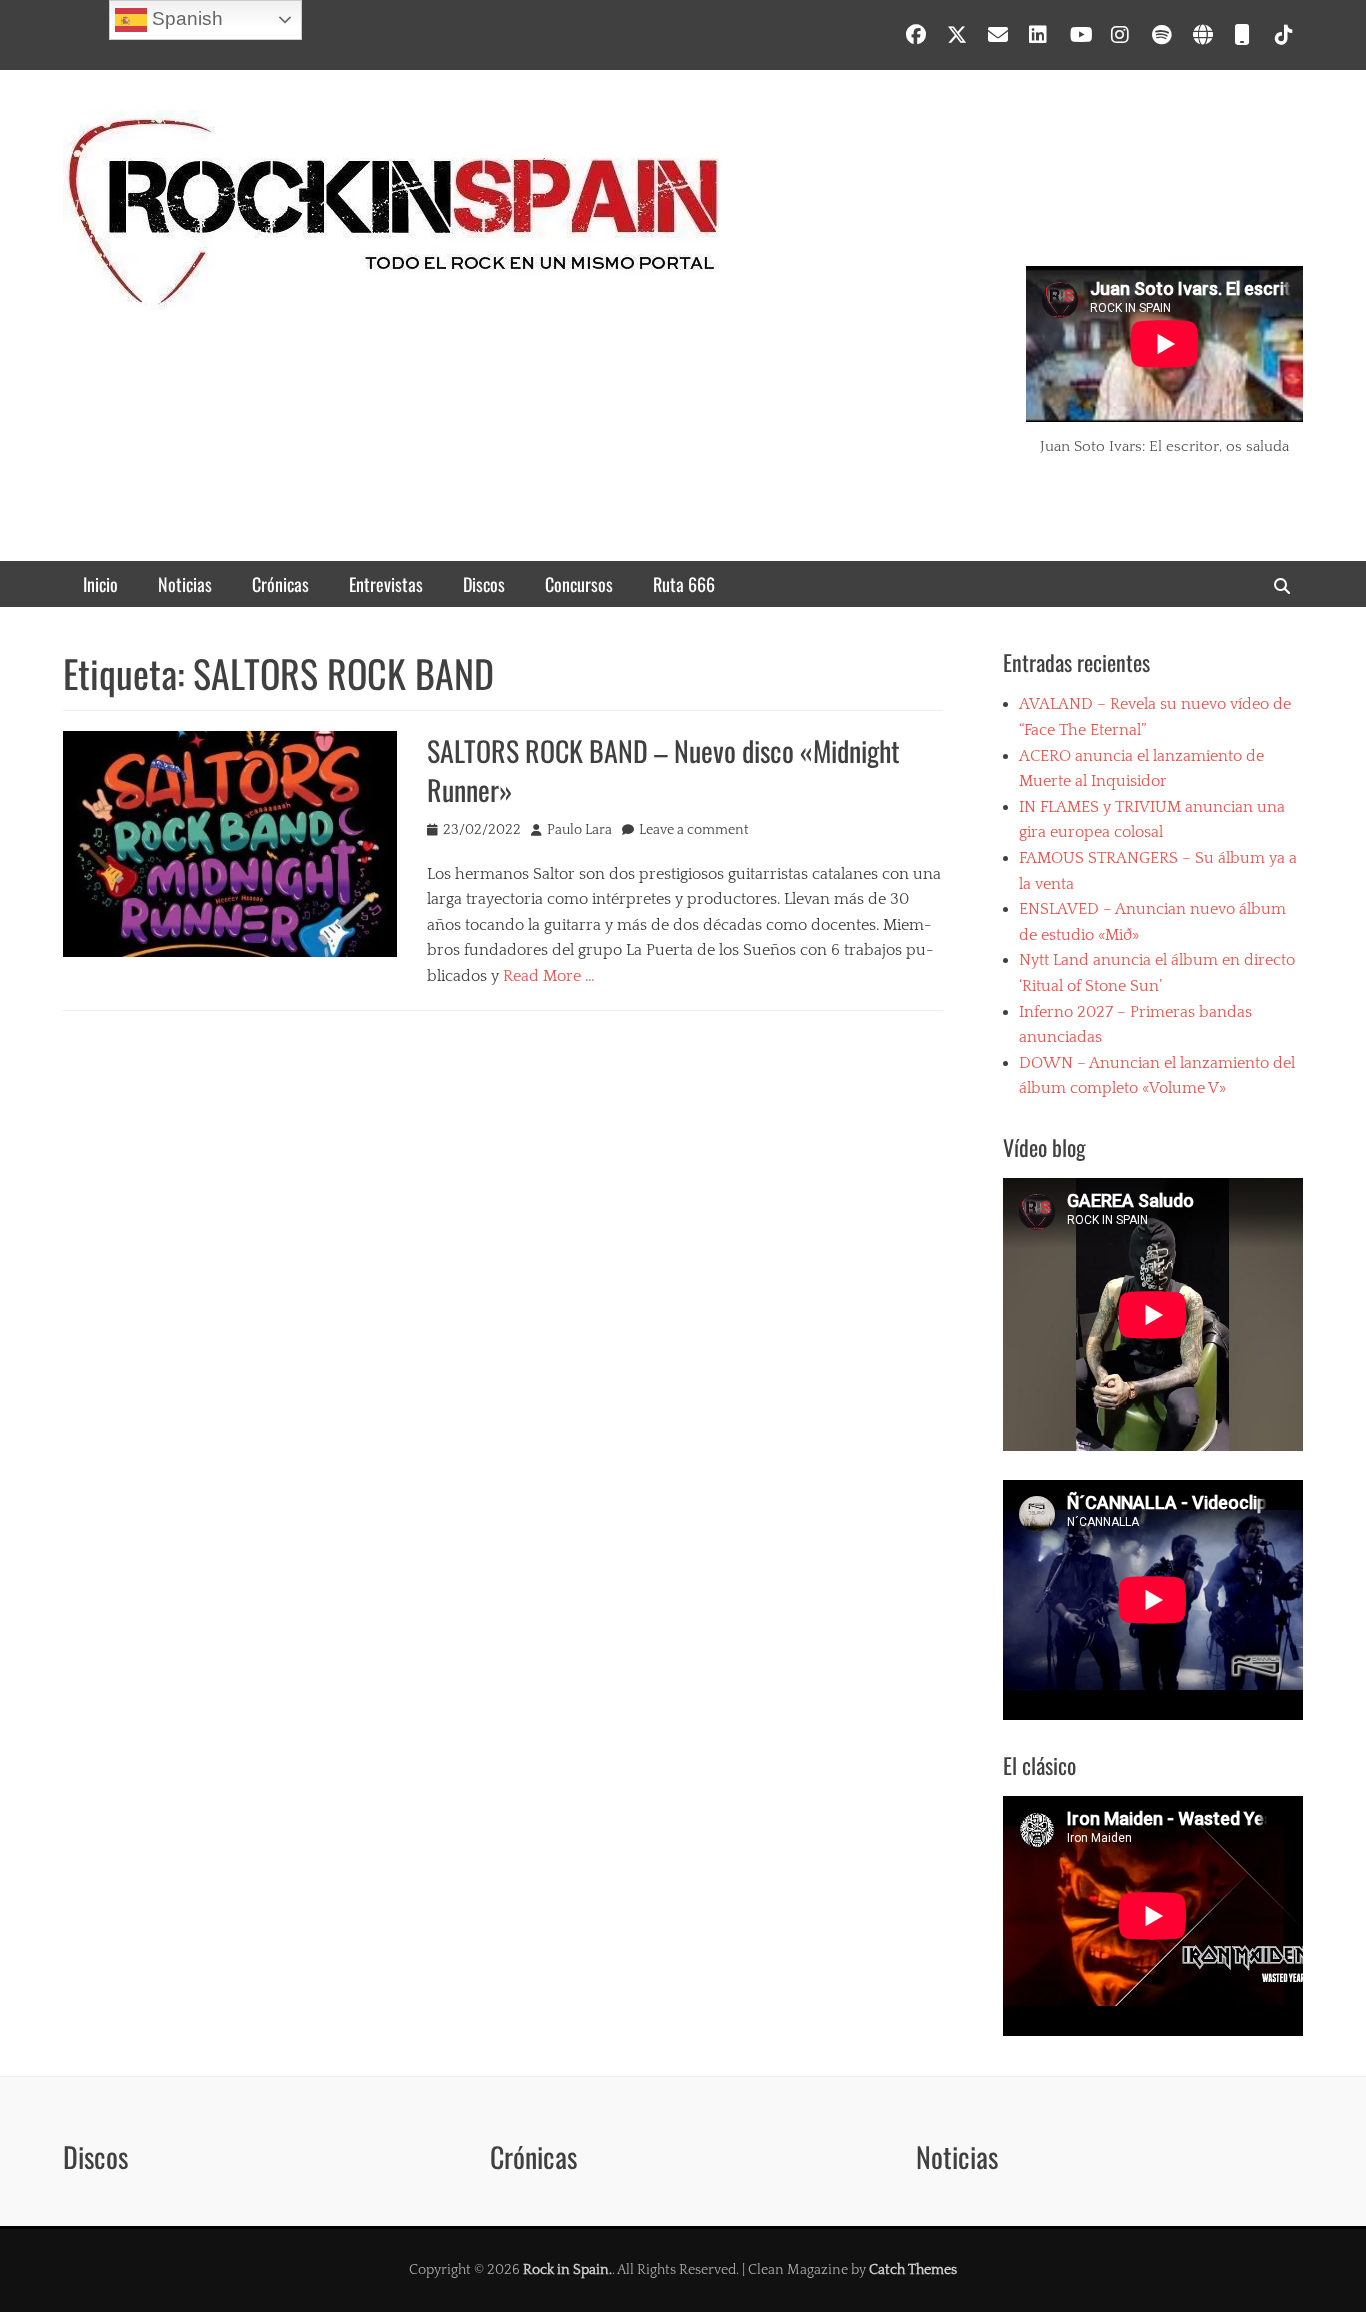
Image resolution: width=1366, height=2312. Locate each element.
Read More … (549, 976)
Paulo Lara (579, 830)
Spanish (185, 18)
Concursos (579, 584)
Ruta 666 (684, 584)
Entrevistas (386, 584)
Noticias (185, 584)
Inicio (100, 584)
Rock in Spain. (567, 2270)
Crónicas (280, 584)
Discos (484, 584)
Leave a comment (694, 830)
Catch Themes (913, 2270)
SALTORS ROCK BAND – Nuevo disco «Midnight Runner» (663, 770)
